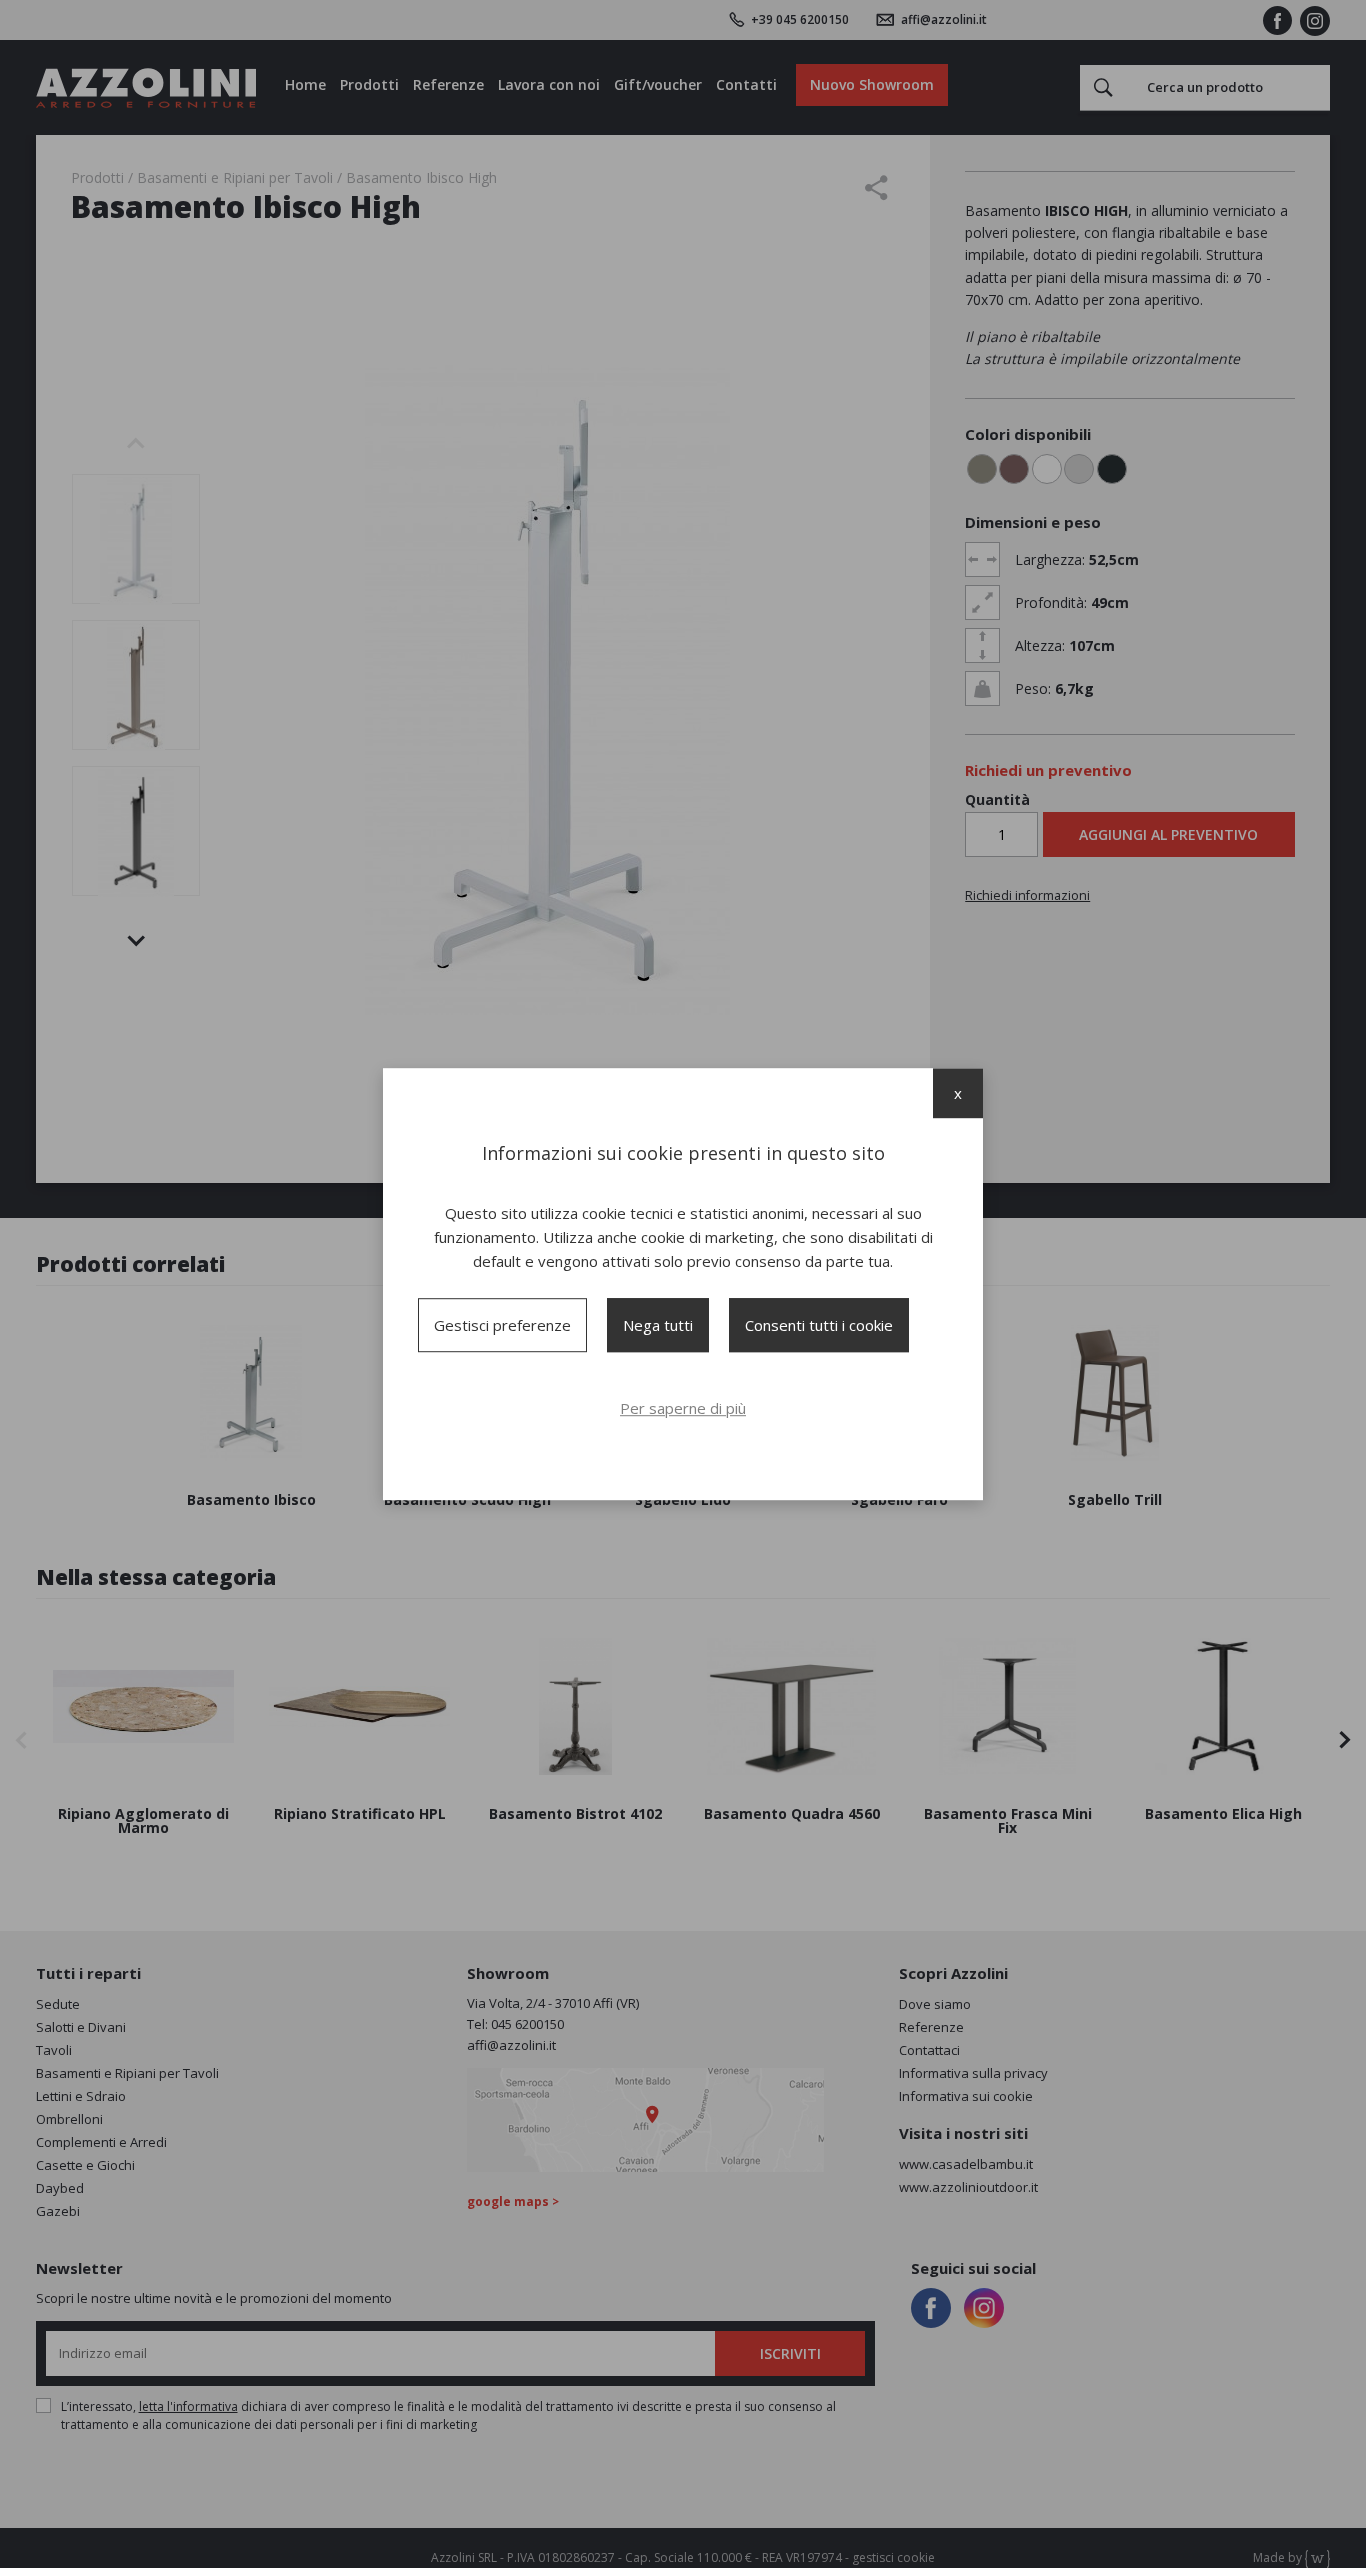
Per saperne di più (683, 1408)
